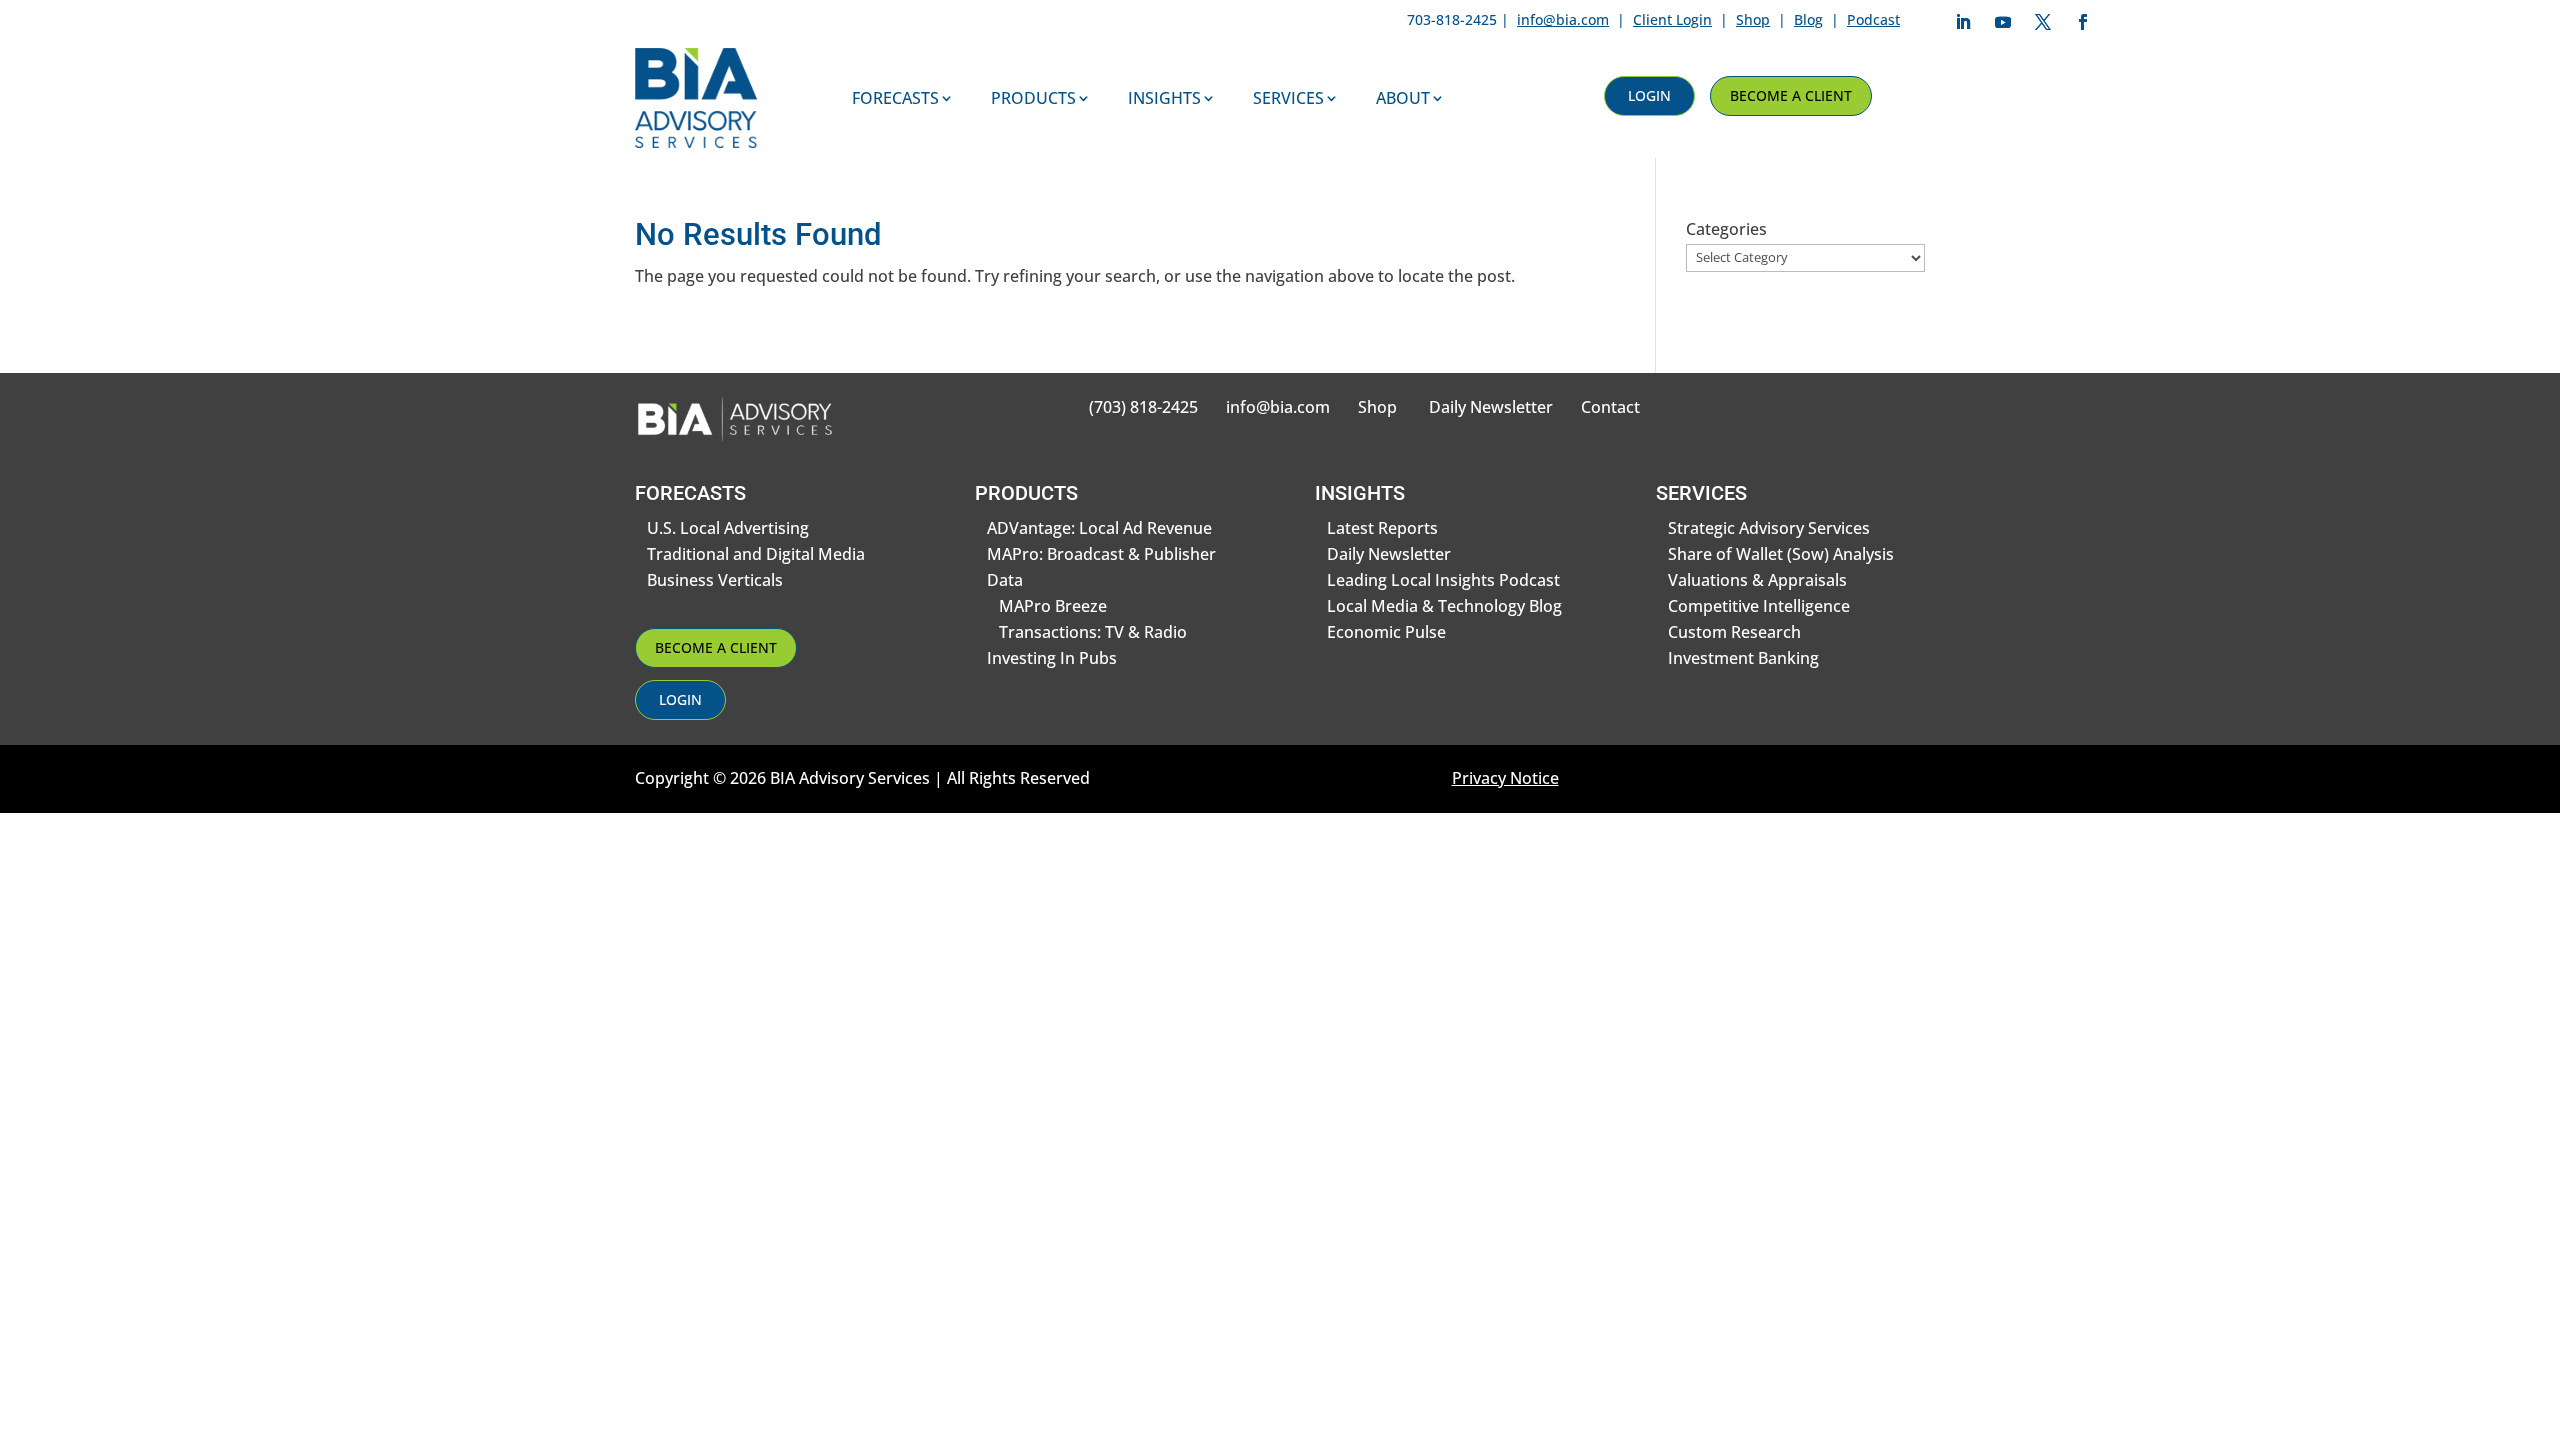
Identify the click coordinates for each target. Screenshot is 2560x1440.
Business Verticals (715, 580)
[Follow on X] (2043, 22)
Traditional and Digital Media (756, 554)
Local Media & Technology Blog (1444, 606)
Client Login (1672, 19)
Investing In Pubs (1052, 658)
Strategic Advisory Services (1769, 528)
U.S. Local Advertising (728, 528)
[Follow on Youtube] (2003, 22)
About (1403, 98)
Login (1649, 95)
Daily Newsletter (1491, 407)
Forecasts (895, 98)
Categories (1726, 229)
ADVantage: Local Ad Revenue (1099, 528)
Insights (1164, 98)
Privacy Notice (1505, 778)
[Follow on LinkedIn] (1963, 22)
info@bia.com (1563, 19)
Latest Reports (1382, 528)
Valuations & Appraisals (1757, 580)
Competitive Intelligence (1759, 606)
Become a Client (1791, 95)
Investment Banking (1743, 658)
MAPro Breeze (1053, 606)
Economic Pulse (1386, 632)
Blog (1808, 19)
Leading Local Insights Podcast (1443, 580)
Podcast (1873, 19)
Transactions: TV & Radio (1093, 632)
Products (1033, 98)
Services (1288, 98)
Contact (1610, 407)
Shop (1753, 19)
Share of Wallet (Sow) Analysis (1781, 554)
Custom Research (1734, 632)
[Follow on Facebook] (2083, 22)
